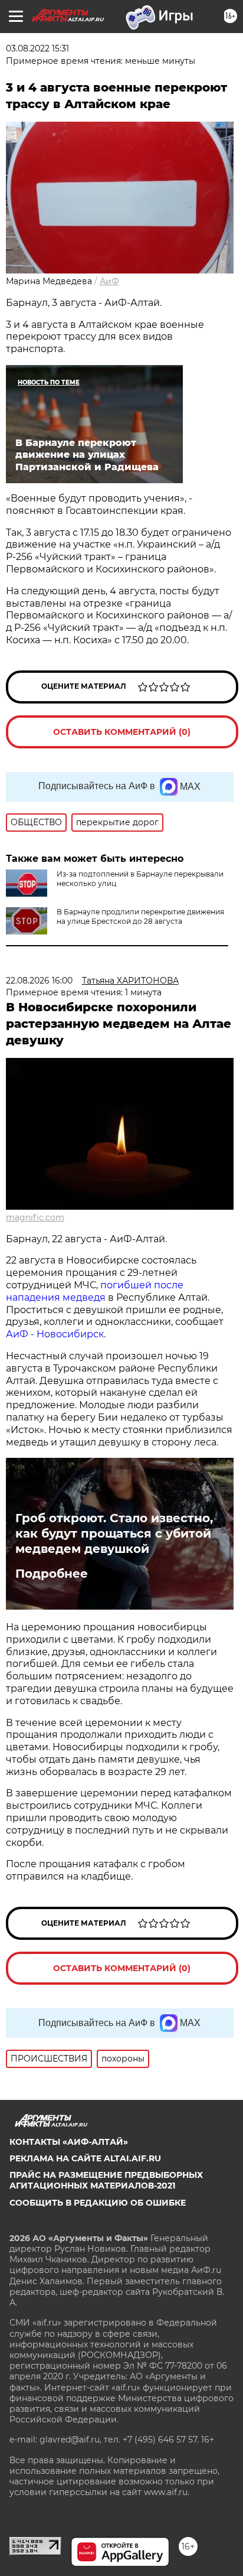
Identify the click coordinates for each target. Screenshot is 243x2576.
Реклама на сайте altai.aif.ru (85, 2158)
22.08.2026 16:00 (39, 981)
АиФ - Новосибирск (55, 1334)
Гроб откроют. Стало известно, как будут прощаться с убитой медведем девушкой (114, 1533)
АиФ (109, 281)
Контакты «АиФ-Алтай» (69, 2142)
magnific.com (35, 1217)
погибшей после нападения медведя (95, 1291)
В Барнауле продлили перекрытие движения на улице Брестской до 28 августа (140, 916)
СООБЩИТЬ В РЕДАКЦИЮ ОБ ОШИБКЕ (98, 2203)
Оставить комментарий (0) (122, 732)
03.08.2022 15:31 (37, 48)
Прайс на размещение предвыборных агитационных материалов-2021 (106, 2180)
